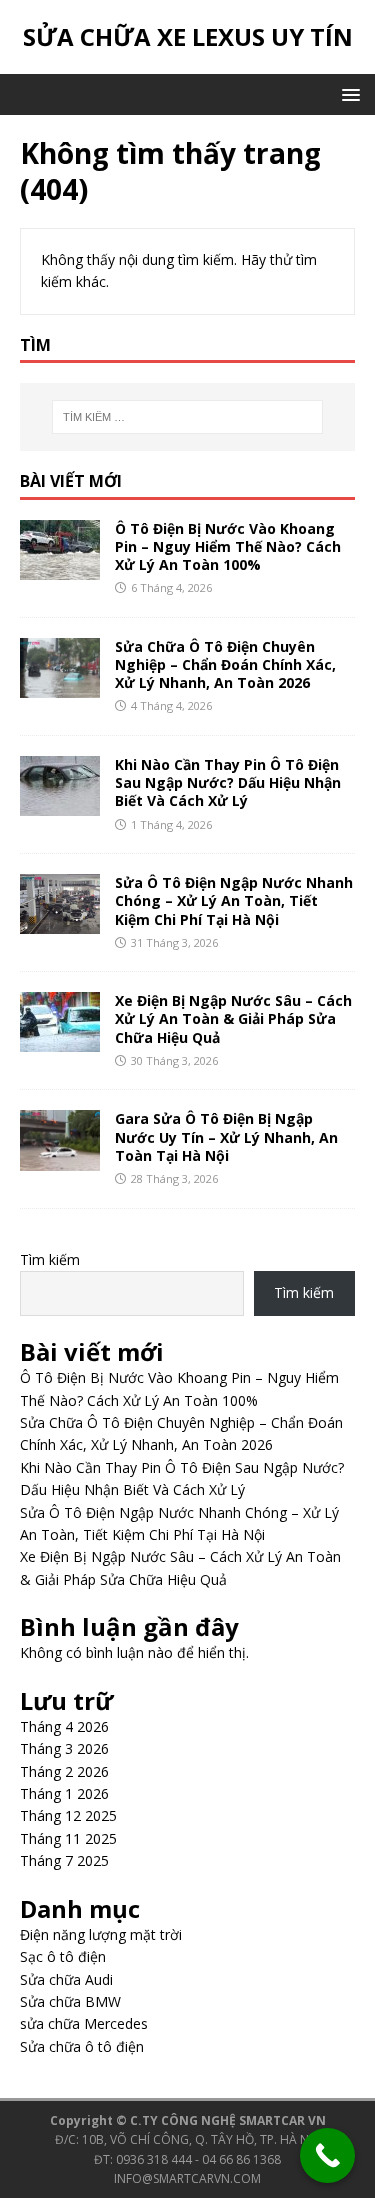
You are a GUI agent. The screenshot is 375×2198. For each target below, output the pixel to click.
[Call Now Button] (327, 2155)
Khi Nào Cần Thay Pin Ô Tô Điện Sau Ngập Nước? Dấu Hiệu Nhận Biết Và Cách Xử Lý (228, 782)
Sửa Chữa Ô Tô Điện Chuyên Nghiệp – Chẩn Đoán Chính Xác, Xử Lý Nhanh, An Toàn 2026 (225, 664)
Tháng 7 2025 (64, 1860)
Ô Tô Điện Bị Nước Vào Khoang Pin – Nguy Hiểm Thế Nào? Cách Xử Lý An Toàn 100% (228, 546)
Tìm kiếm (50, 1259)
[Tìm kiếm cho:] (188, 417)
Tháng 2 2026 (64, 1771)
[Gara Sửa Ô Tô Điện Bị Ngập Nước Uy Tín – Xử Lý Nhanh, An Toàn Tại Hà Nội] (60, 1158)
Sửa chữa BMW (70, 2001)
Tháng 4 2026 (64, 1726)
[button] (347, 93)
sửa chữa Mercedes (84, 2023)
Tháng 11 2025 (68, 1838)
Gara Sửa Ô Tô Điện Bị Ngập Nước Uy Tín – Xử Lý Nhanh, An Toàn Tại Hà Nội (226, 1136)
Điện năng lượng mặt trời (101, 1934)
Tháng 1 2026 (64, 1793)
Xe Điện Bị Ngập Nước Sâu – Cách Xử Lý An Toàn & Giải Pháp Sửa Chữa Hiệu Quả (233, 1018)
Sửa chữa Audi (66, 1979)
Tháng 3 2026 (64, 1748)
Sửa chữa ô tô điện (82, 2046)
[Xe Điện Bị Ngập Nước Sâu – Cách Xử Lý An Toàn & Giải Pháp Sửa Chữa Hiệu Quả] (60, 1040)
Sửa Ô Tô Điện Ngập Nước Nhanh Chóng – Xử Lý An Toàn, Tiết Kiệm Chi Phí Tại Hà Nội (234, 900)
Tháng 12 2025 (68, 1815)
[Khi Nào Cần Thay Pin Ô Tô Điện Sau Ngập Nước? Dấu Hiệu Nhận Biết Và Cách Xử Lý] (60, 804)
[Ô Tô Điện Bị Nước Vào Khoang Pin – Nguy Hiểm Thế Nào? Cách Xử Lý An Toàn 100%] (60, 567)
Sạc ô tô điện (63, 1956)
